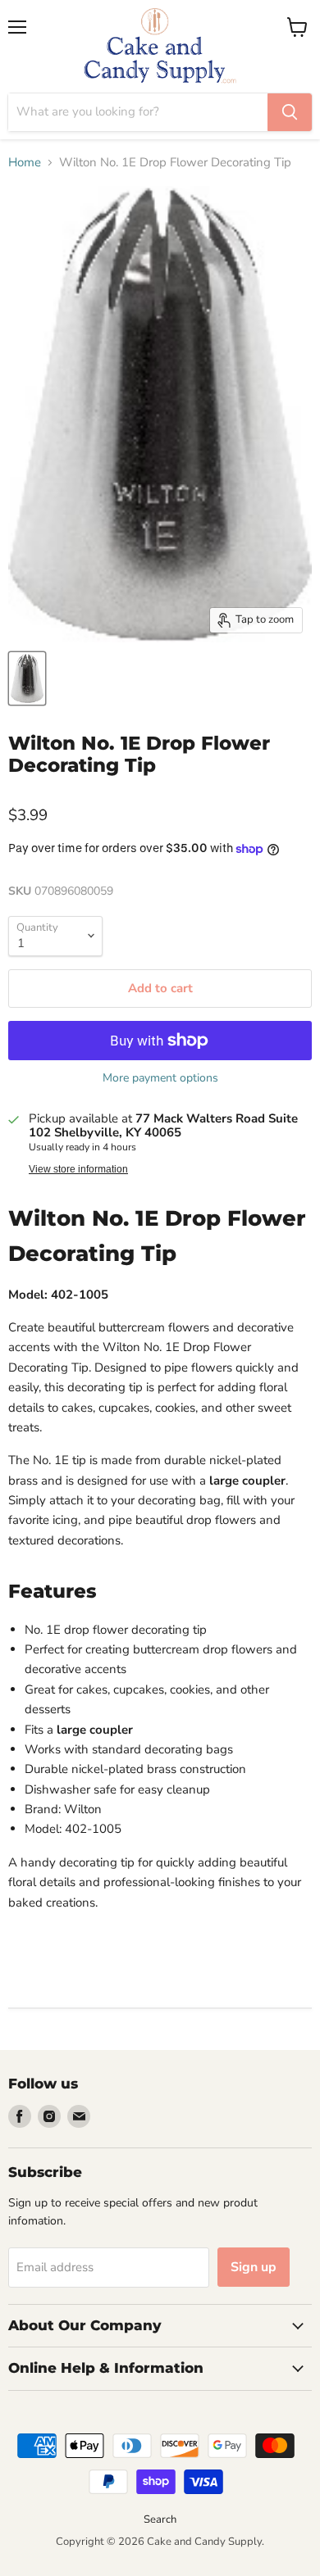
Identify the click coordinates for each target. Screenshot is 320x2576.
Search (160, 2519)
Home (25, 163)
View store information (78, 1169)
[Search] (290, 112)
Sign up (254, 2267)
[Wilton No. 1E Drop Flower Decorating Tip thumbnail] (27, 678)
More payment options (160, 1078)
